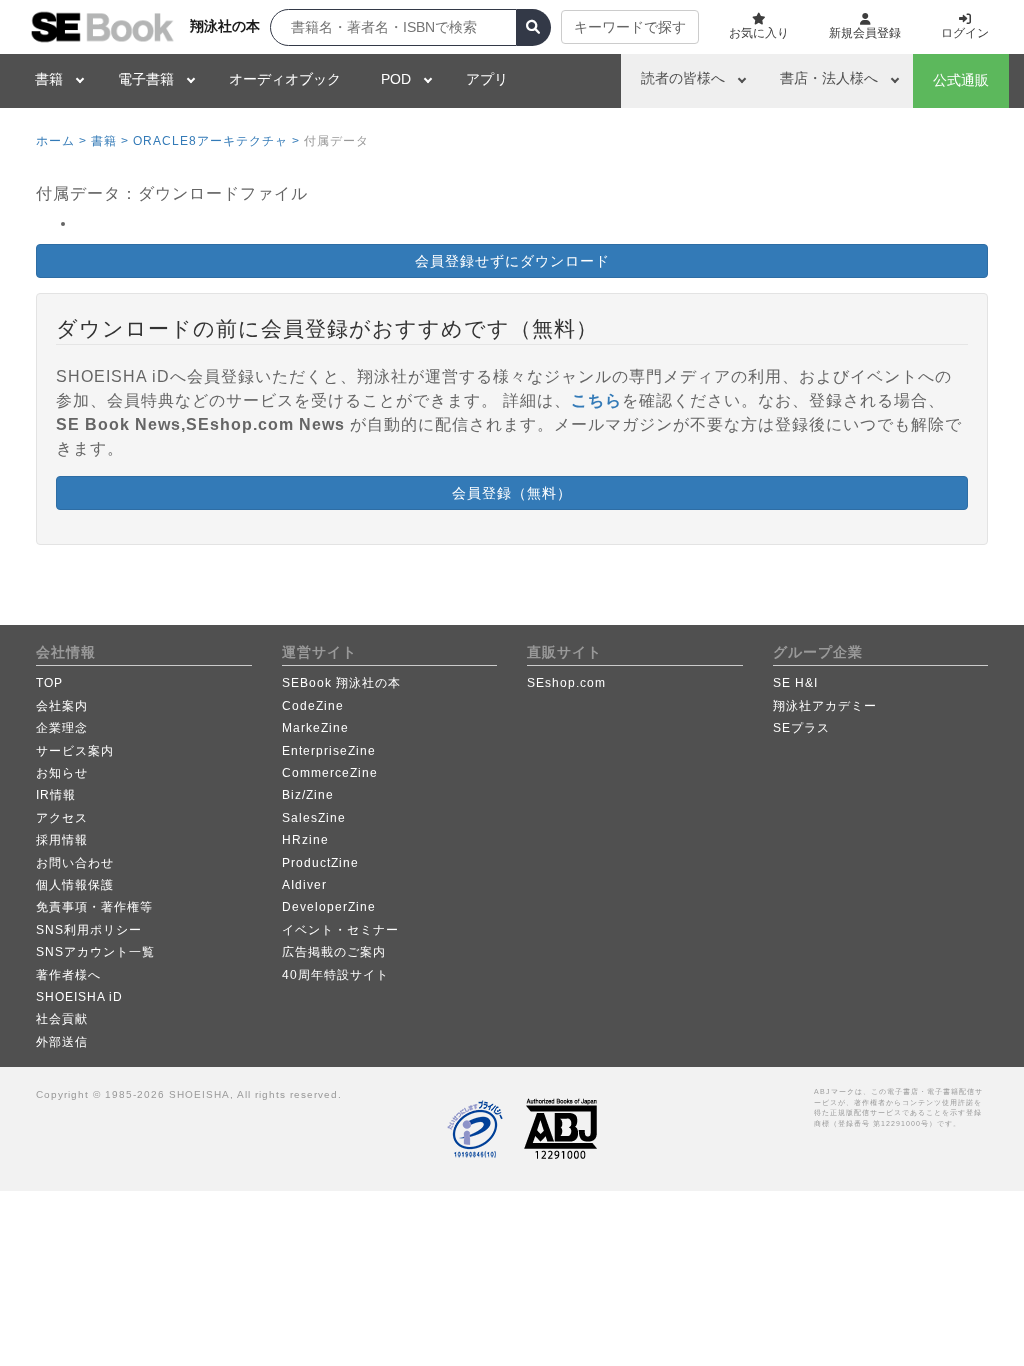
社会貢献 (62, 1019)
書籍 (49, 79)
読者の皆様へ (683, 78)
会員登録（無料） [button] (512, 493)
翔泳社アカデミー (825, 706)
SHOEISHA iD (79, 997)
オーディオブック (285, 79)
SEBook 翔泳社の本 (341, 683)
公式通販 (961, 80)
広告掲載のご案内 (334, 952)
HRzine (305, 840)
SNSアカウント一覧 (95, 952)
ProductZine (320, 863)
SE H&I (795, 683)
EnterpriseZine (329, 751)
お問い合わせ (75, 863)
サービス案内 (75, 751)
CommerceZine (330, 773)
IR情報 (56, 795)
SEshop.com (566, 683)
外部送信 (62, 1042)
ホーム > (61, 141)
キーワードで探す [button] (630, 27)
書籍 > (110, 141)
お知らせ (62, 773)
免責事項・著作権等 (94, 907)
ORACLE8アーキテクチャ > (216, 141)
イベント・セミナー (340, 930)
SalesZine (314, 818)
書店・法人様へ (829, 78)
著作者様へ (68, 975)
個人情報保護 (75, 885)
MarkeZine (315, 728)
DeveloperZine (329, 907)
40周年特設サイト (335, 975)
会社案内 (62, 706)
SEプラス (801, 728)
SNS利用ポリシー (89, 930)
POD (396, 79)
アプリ (487, 79)
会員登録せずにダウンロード (512, 261)
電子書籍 (146, 79)
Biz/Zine (308, 795)
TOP (49, 683)
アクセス (62, 818)
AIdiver (304, 885)
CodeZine (313, 706)
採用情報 (62, 840)
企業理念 (62, 728)
